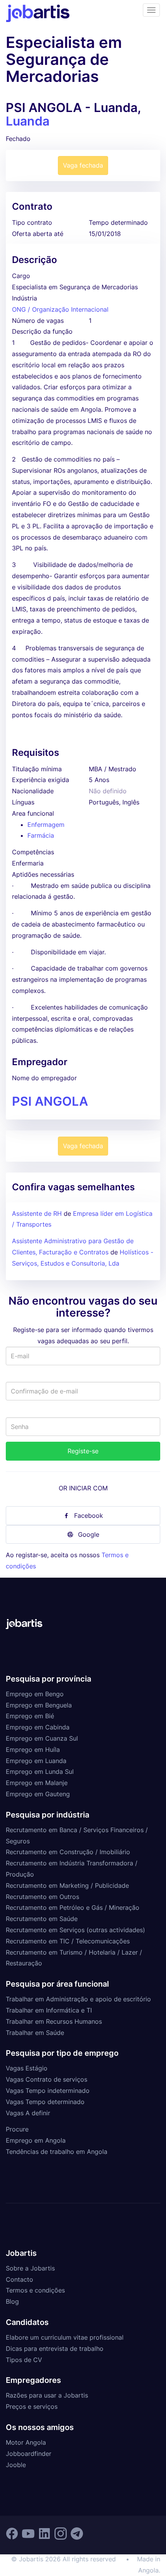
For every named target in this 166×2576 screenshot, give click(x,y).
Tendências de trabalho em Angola (57, 2152)
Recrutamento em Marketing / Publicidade (67, 1885)
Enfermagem (46, 825)
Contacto (19, 2279)
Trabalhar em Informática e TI (49, 2010)
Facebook (89, 1515)
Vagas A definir (28, 2113)
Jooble (16, 2465)
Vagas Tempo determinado (45, 2102)
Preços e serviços (32, 2406)
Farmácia (41, 835)
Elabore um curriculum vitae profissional (65, 2337)
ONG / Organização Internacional (60, 309)
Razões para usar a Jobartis (47, 2395)
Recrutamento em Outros (42, 1897)
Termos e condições (35, 2290)
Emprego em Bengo (35, 1694)
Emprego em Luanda (36, 1761)
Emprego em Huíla (33, 1750)
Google (89, 1534)
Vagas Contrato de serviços (47, 2079)
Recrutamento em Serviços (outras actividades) (75, 1930)
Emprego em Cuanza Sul (42, 1738)
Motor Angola (26, 2442)
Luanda (28, 121)
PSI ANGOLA (50, 1101)
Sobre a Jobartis (30, 2268)
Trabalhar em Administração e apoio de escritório (78, 1999)
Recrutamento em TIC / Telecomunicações (68, 1941)
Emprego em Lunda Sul (40, 1772)
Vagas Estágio (27, 2068)
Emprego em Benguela (39, 1705)
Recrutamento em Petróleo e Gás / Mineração (73, 1907)
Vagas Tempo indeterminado (48, 2091)
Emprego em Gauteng (38, 1794)
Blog (12, 2301)
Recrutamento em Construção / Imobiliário (68, 1852)
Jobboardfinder (29, 2454)
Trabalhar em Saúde (35, 2033)
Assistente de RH (37, 1213)
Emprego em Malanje (37, 1783)
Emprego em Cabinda (38, 1727)
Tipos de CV (24, 2360)
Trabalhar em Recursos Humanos (54, 2021)
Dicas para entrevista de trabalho (55, 2349)
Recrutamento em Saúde (42, 1919)
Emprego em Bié (30, 1716)
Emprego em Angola (36, 2140)
